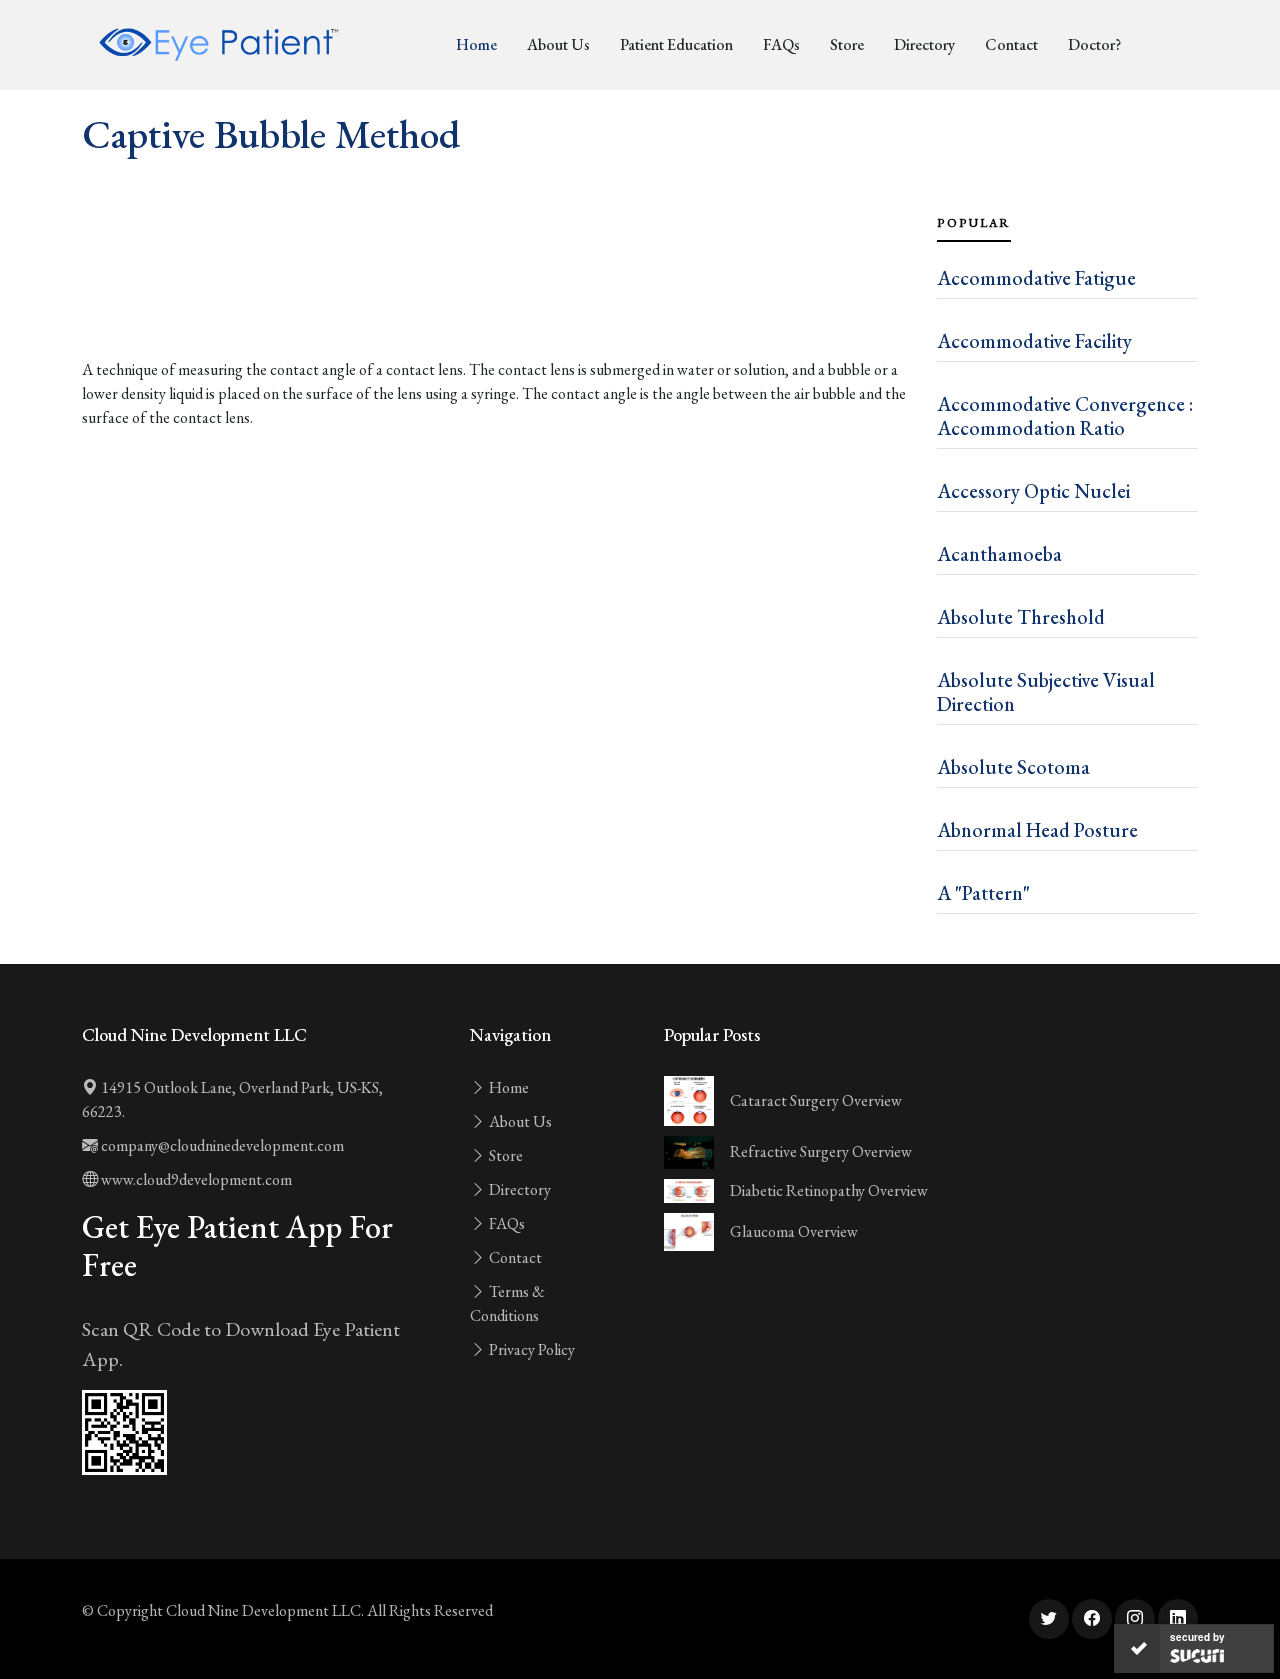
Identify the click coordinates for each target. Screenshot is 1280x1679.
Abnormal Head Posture (1037, 830)
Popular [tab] (974, 223)
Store (847, 44)
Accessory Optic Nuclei (1033, 491)
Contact (1011, 44)
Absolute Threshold (1021, 617)
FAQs (781, 44)
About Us (558, 44)
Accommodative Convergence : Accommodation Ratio (1065, 416)
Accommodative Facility (1034, 341)
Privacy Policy (530, 1349)
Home (476, 44)
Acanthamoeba (999, 554)
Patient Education (676, 44)
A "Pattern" (983, 893)
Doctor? (1094, 44)
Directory (924, 44)
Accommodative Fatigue (1036, 278)
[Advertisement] (497, 302)
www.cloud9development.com (195, 1179)
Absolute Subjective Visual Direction (1046, 692)
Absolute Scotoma (1013, 767)
